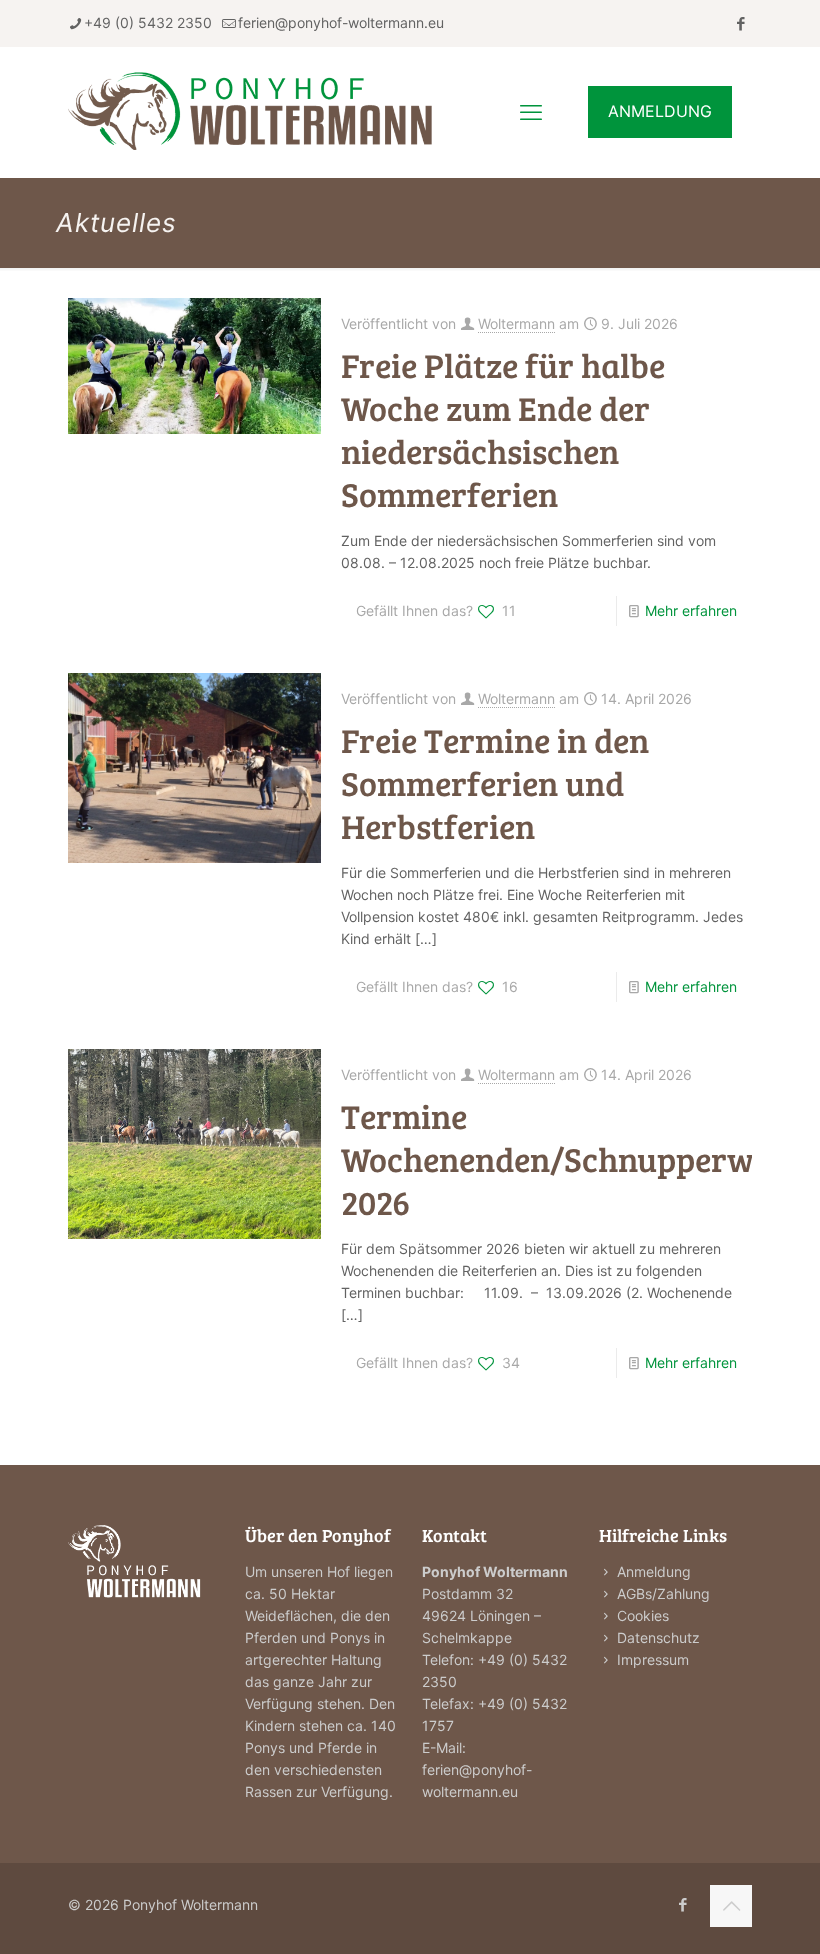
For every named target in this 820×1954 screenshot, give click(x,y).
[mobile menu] (531, 112)
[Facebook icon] (740, 23)
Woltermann (516, 323)
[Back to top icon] (731, 1906)
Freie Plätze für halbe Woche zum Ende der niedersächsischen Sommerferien (503, 429)
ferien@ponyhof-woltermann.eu (341, 22)
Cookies (643, 1615)
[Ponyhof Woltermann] (272, 112)
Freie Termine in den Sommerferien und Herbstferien (495, 782)
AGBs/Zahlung (663, 1593)
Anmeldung (654, 1571)
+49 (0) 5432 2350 (148, 22)
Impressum (653, 1659)
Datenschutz (658, 1637)
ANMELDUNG (660, 111)
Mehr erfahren (691, 610)
